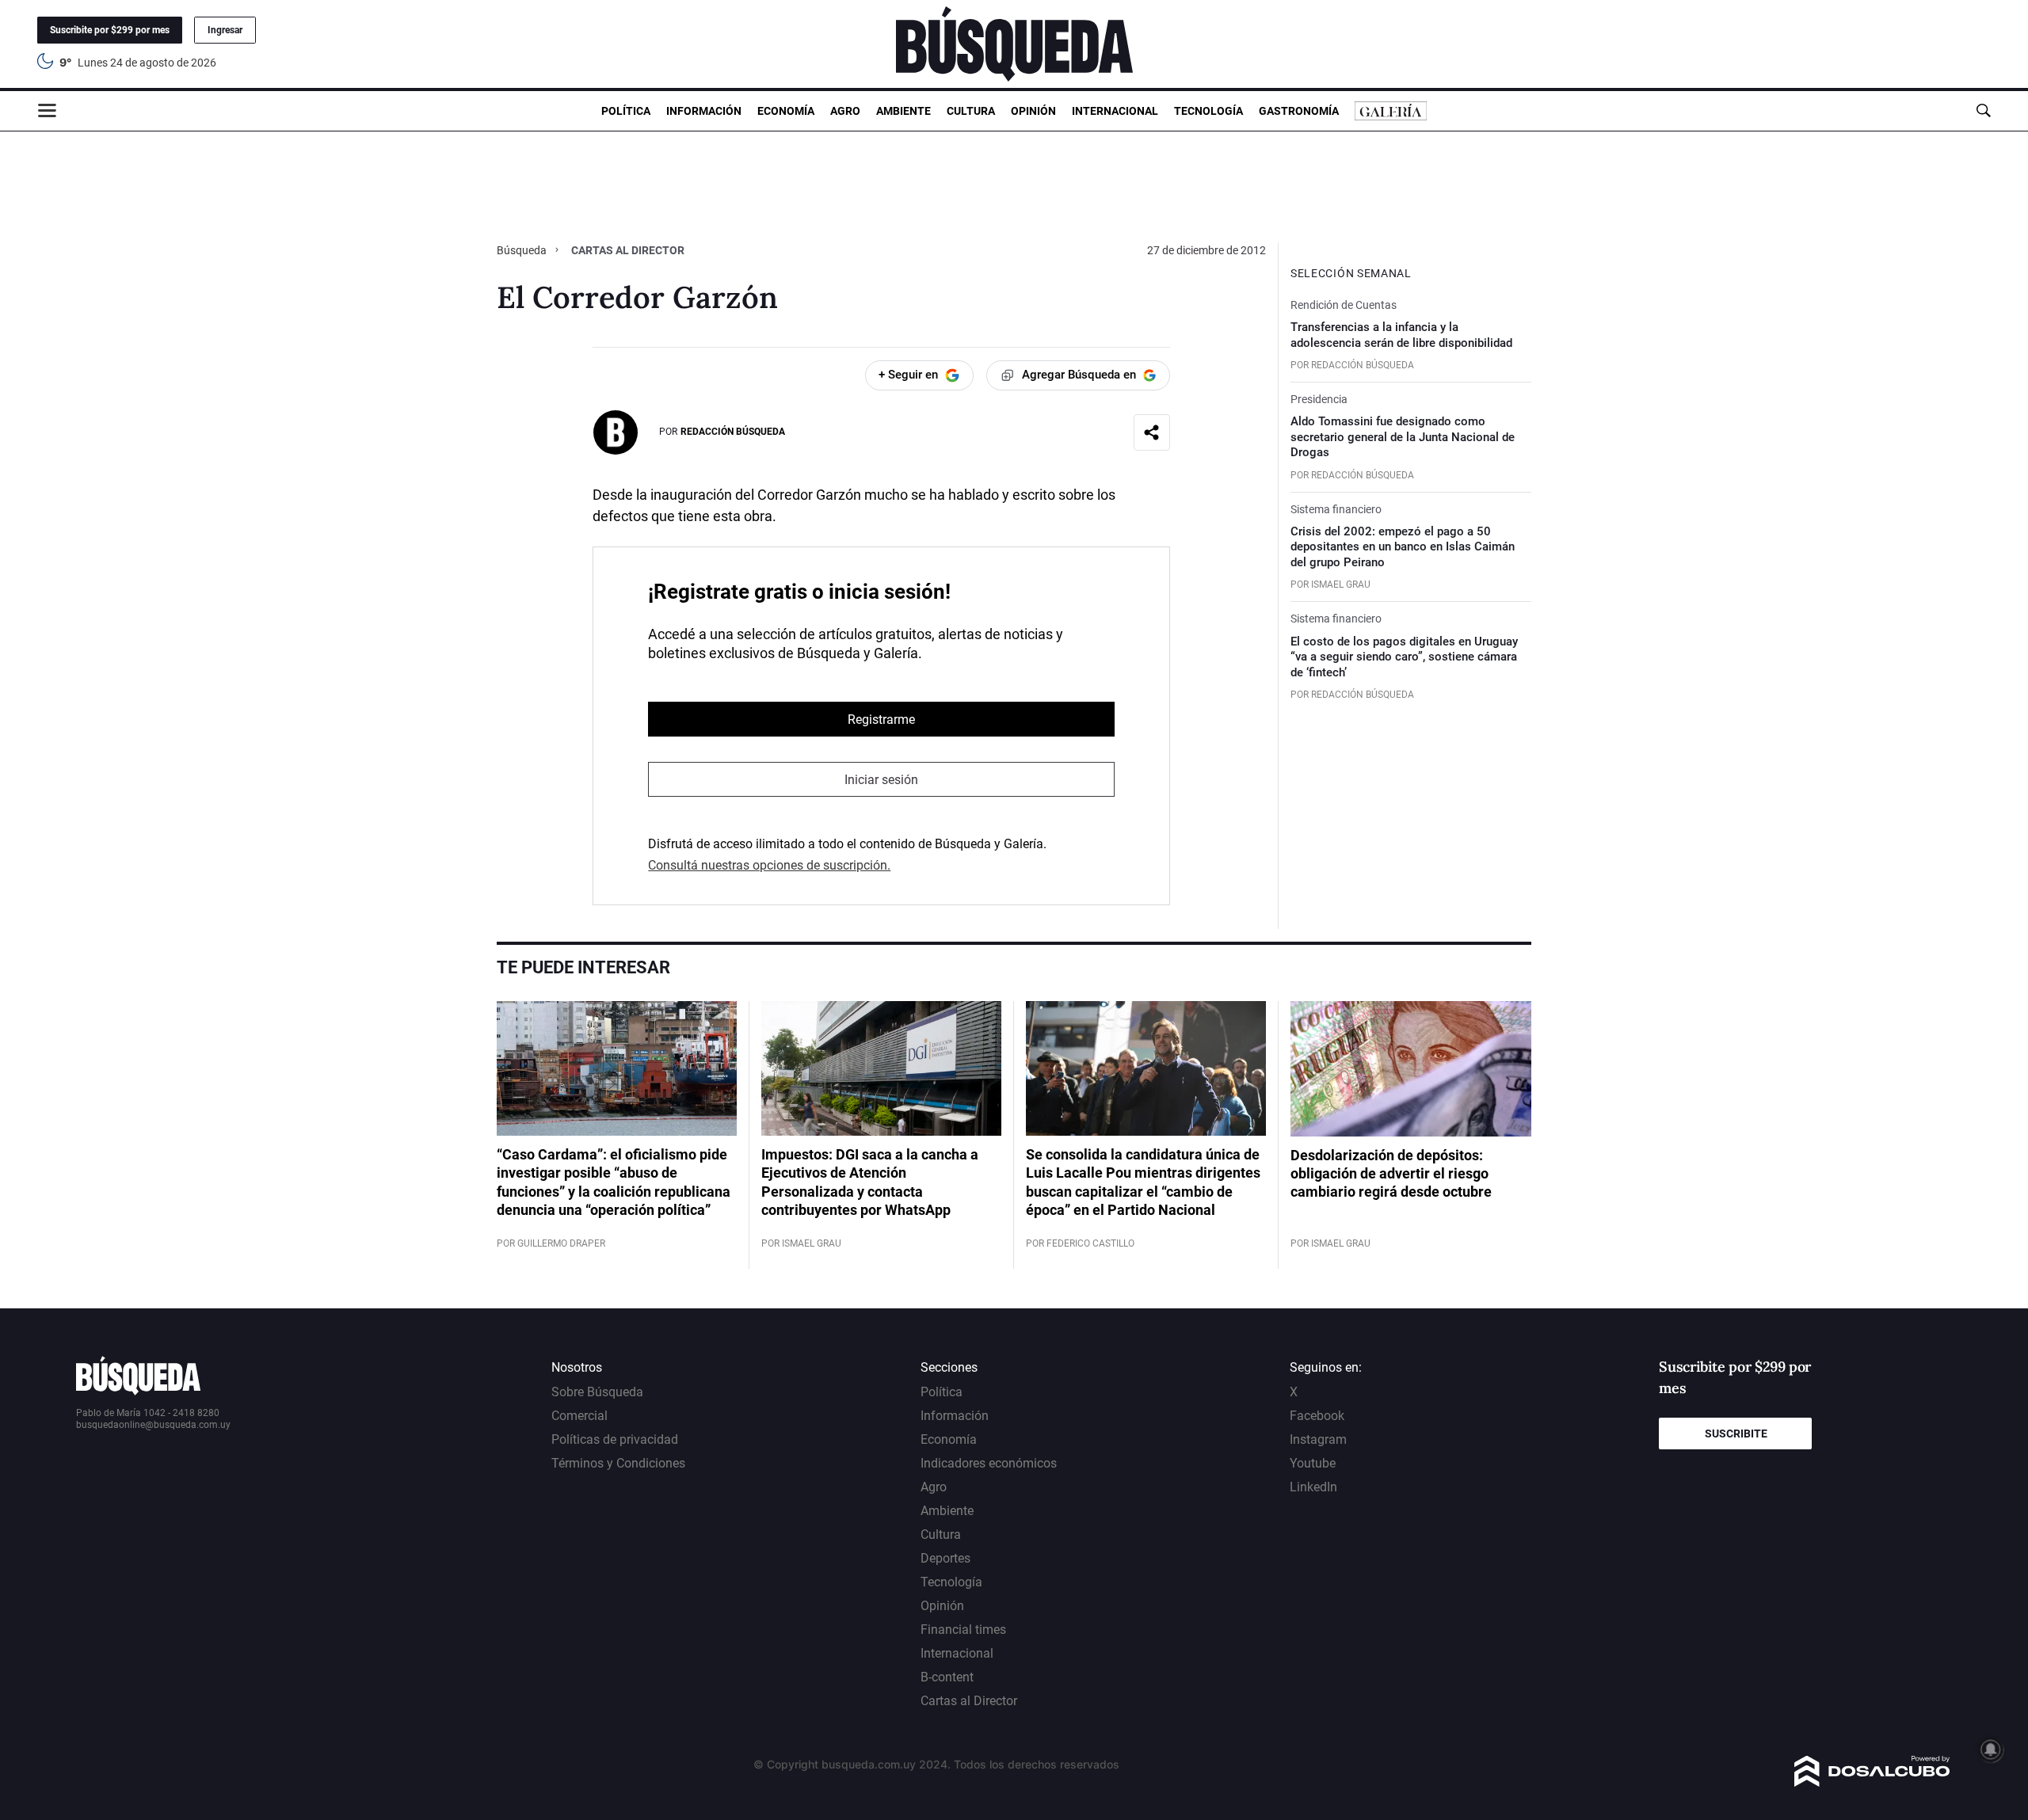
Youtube (1313, 1463)
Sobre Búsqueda (597, 1392)
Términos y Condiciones (618, 1463)
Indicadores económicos (989, 1463)
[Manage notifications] (1991, 1750)
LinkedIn (1313, 1487)
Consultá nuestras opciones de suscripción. (769, 865)
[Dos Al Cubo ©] (1872, 1782)
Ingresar (225, 30)
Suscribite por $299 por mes (110, 30)
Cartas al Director (969, 1701)
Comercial (579, 1416)
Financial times (963, 1630)
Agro (845, 111)
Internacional (1115, 111)
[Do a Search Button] (1983, 110)
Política (626, 111)
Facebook (1317, 1416)
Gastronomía (1299, 111)
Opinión (1033, 111)
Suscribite (1736, 1434)
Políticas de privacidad (615, 1439)
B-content (947, 1677)
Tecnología (1208, 111)
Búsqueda (523, 250)
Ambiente (903, 111)
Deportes (945, 1558)
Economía (786, 111)
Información (704, 111)
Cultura (971, 111)
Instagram (1318, 1439)
